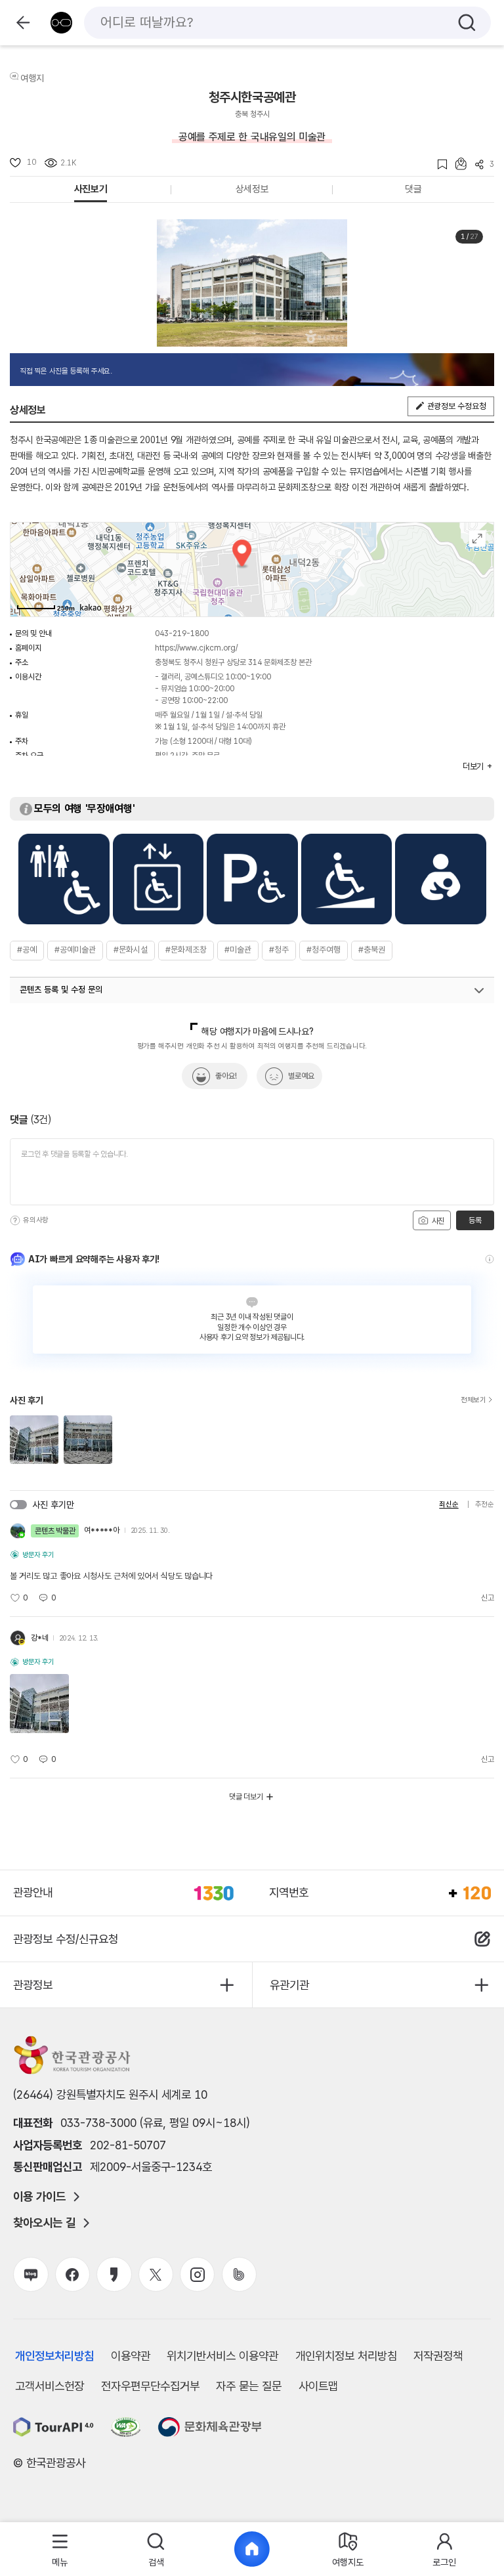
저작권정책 (438, 2356)
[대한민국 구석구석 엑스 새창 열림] (156, 2274)
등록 (475, 1220)
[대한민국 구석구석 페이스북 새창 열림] (73, 2274)
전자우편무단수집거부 (150, 2386)
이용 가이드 (39, 2197)
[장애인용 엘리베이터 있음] (158, 879)
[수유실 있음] (441, 879)
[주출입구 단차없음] (347, 879)
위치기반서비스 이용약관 (222, 2356)
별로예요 (301, 1076)
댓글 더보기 (246, 1797)
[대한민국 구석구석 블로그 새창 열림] (31, 2274)
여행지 (32, 78)
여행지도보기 (477, 539)
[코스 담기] (457, 164)
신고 (488, 1598)
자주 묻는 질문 (249, 2386)
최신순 (449, 1504)
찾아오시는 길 (44, 2223)
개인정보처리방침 (54, 2356)
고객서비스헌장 (50, 2386)
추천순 (485, 1504)
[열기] (479, 991)
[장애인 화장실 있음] (64, 879)
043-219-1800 (182, 633)
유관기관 (289, 1985)
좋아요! (226, 1076)
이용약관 (131, 2356)
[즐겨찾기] (438, 164)
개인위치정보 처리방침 (346, 2356)
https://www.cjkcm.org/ (196, 648)
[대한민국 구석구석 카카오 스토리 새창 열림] (114, 2274)
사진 (437, 1221)
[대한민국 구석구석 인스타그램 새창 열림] (197, 2274)
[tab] (60, 2549)
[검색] (467, 23)
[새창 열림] (53, 2427)
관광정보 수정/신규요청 (66, 1939)
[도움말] (15, 1220)
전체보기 (473, 1400)
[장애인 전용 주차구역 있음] (252, 879)
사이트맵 (318, 2386)
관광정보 (33, 1985)
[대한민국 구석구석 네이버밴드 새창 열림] (239, 2274)
